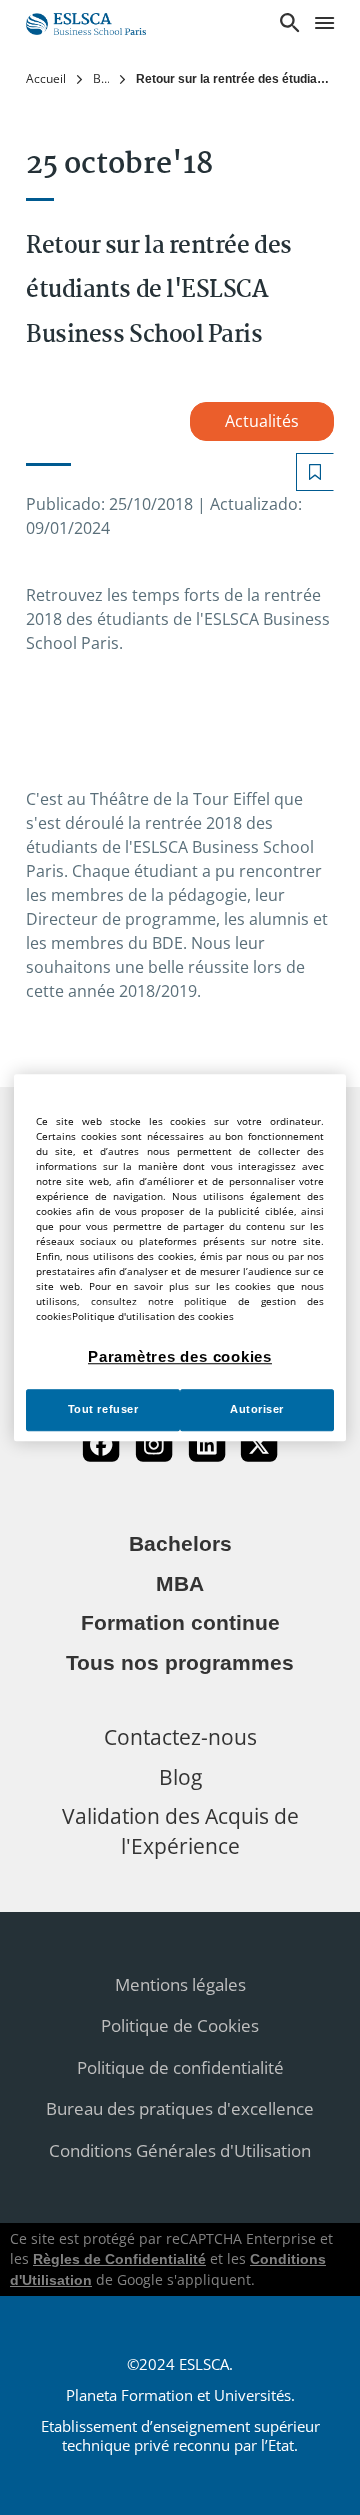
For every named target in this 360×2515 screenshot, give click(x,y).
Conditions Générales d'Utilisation (180, 2150)
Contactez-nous (180, 1736)
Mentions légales (180, 1984)
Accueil (46, 78)
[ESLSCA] (86, 21)
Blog (101, 78)
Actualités (262, 421)
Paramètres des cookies (180, 1356)
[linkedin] (207, 1445)
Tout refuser (103, 1409)
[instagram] (154, 1445)
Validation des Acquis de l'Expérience (180, 1830)
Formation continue (180, 1623)
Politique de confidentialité (180, 2067)
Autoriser (257, 1409)
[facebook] (101, 1445)
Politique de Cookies (180, 2025)
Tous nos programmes (180, 1663)
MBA (180, 1584)
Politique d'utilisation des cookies (153, 1316)
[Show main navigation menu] (324, 24)
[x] (259, 1445)
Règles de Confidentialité (119, 2259)
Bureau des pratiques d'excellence (180, 2108)
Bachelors (180, 1544)
